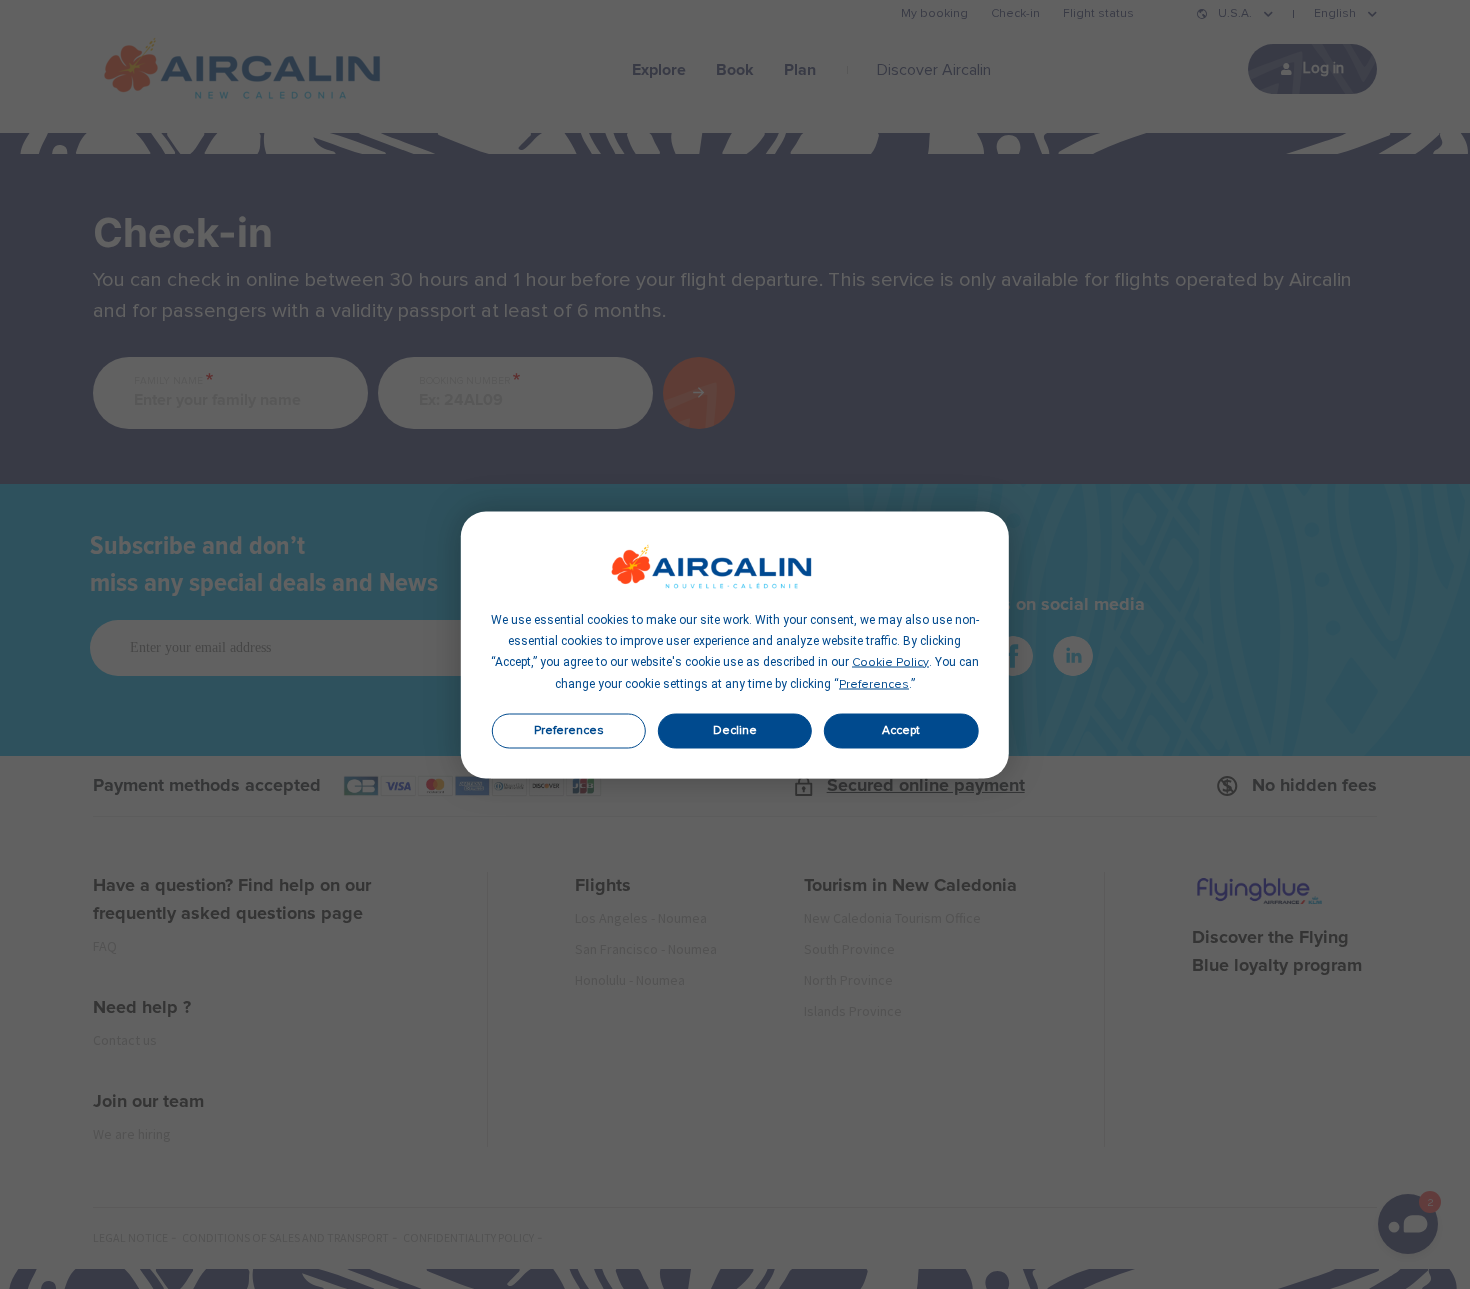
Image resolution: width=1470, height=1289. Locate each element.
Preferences (569, 731)
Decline (735, 731)
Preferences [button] (874, 684)
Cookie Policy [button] (890, 662)
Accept (901, 731)
